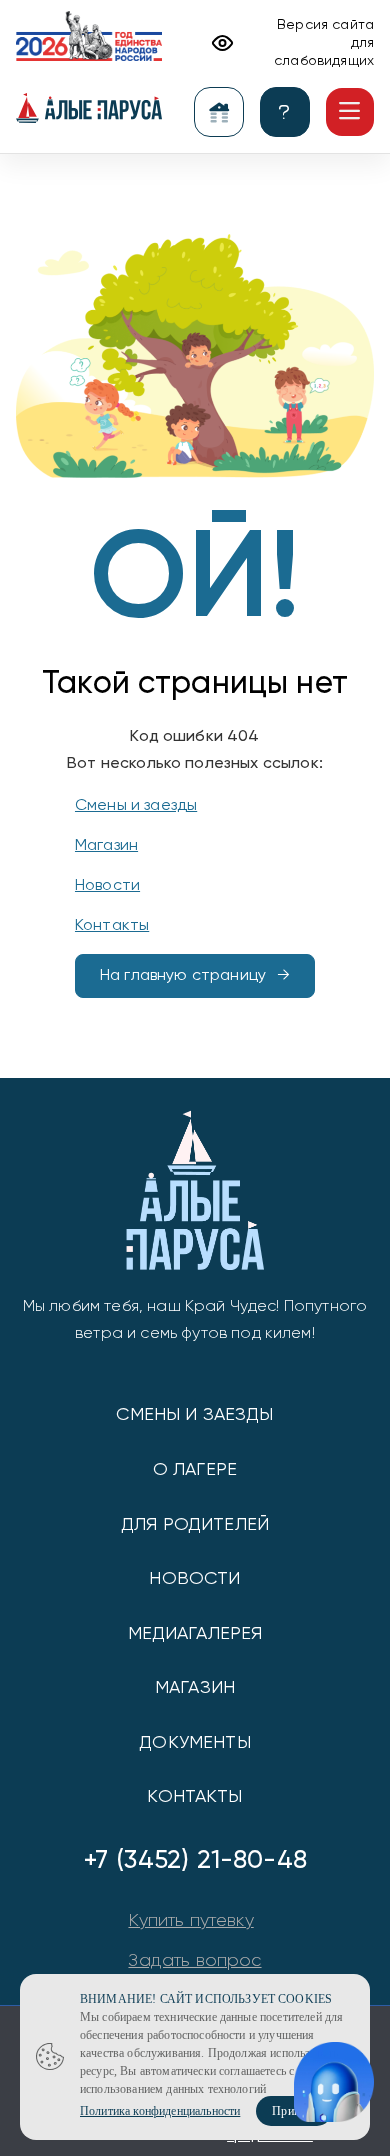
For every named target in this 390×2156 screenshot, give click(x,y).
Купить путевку (190, 1921)
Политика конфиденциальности (160, 2111)
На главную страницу (183, 976)
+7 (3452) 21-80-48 (195, 1861)
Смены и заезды (136, 806)
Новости (107, 886)
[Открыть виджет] (334, 2082)
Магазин (106, 846)
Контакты (112, 926)
